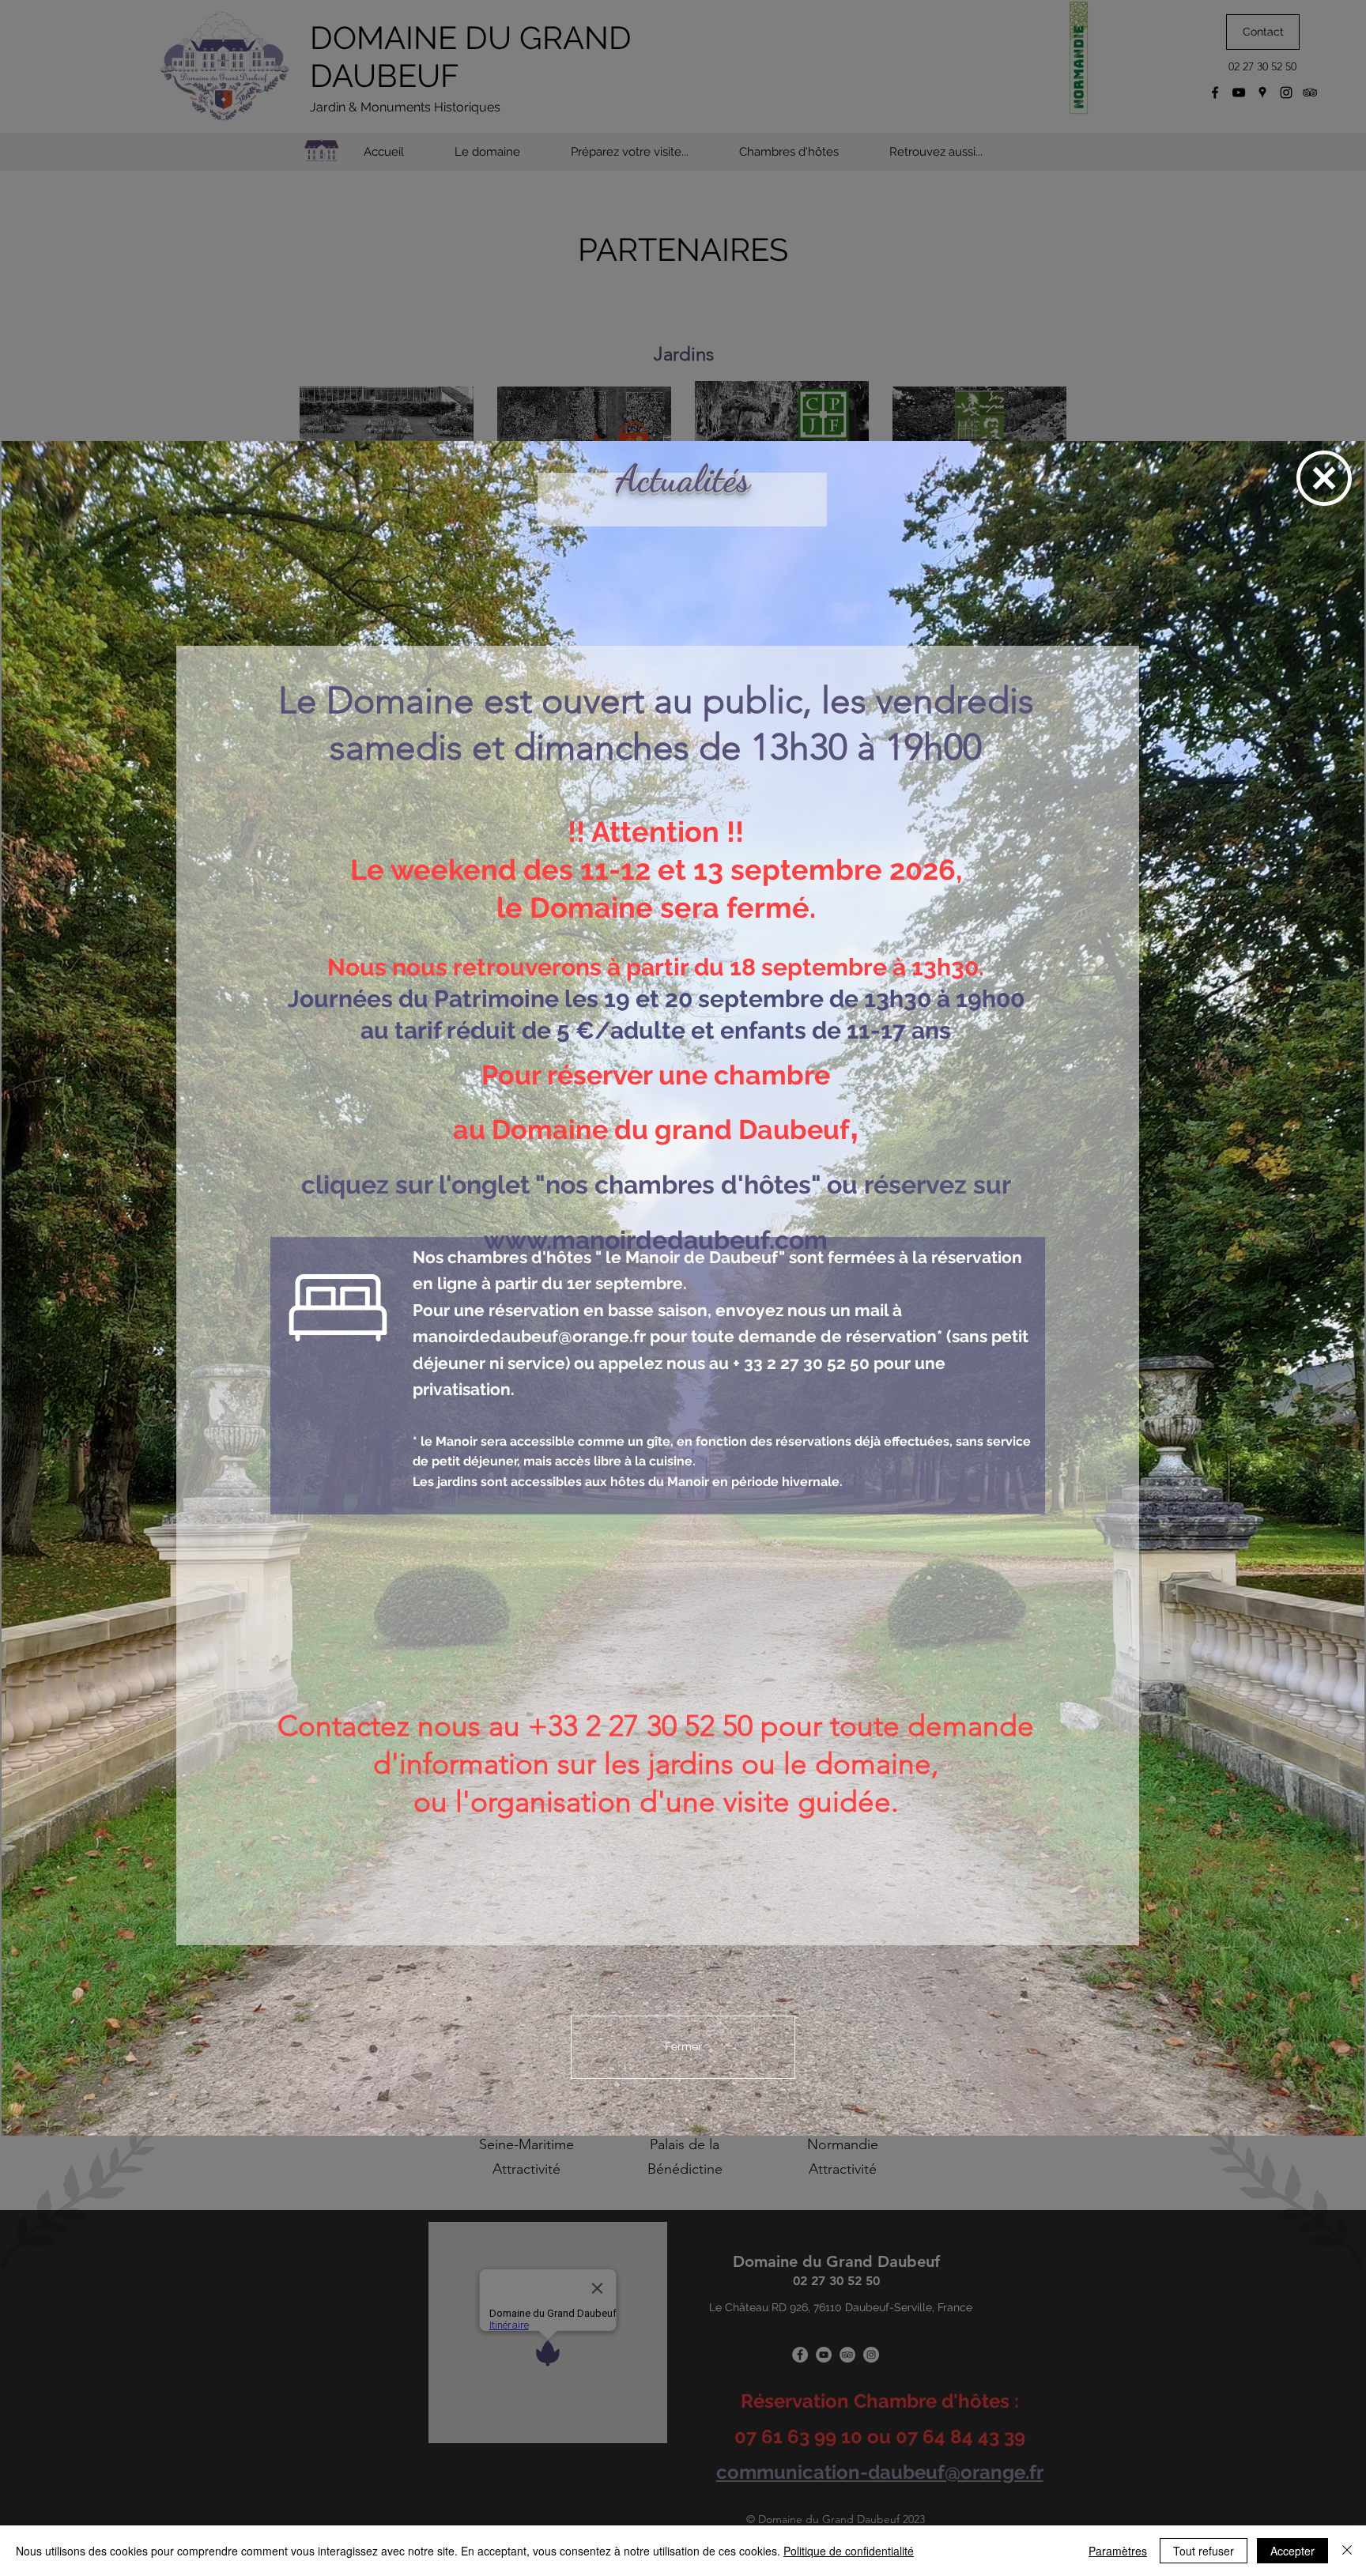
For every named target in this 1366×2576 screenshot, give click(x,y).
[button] (1324, 478)
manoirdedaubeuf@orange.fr (529, 1336)
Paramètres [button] (1118, 2551)
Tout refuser (1204, 2551)
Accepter (1292, 2551)
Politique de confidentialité (849, 2551)
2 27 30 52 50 (818, 1363)
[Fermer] (1347, 2551)
